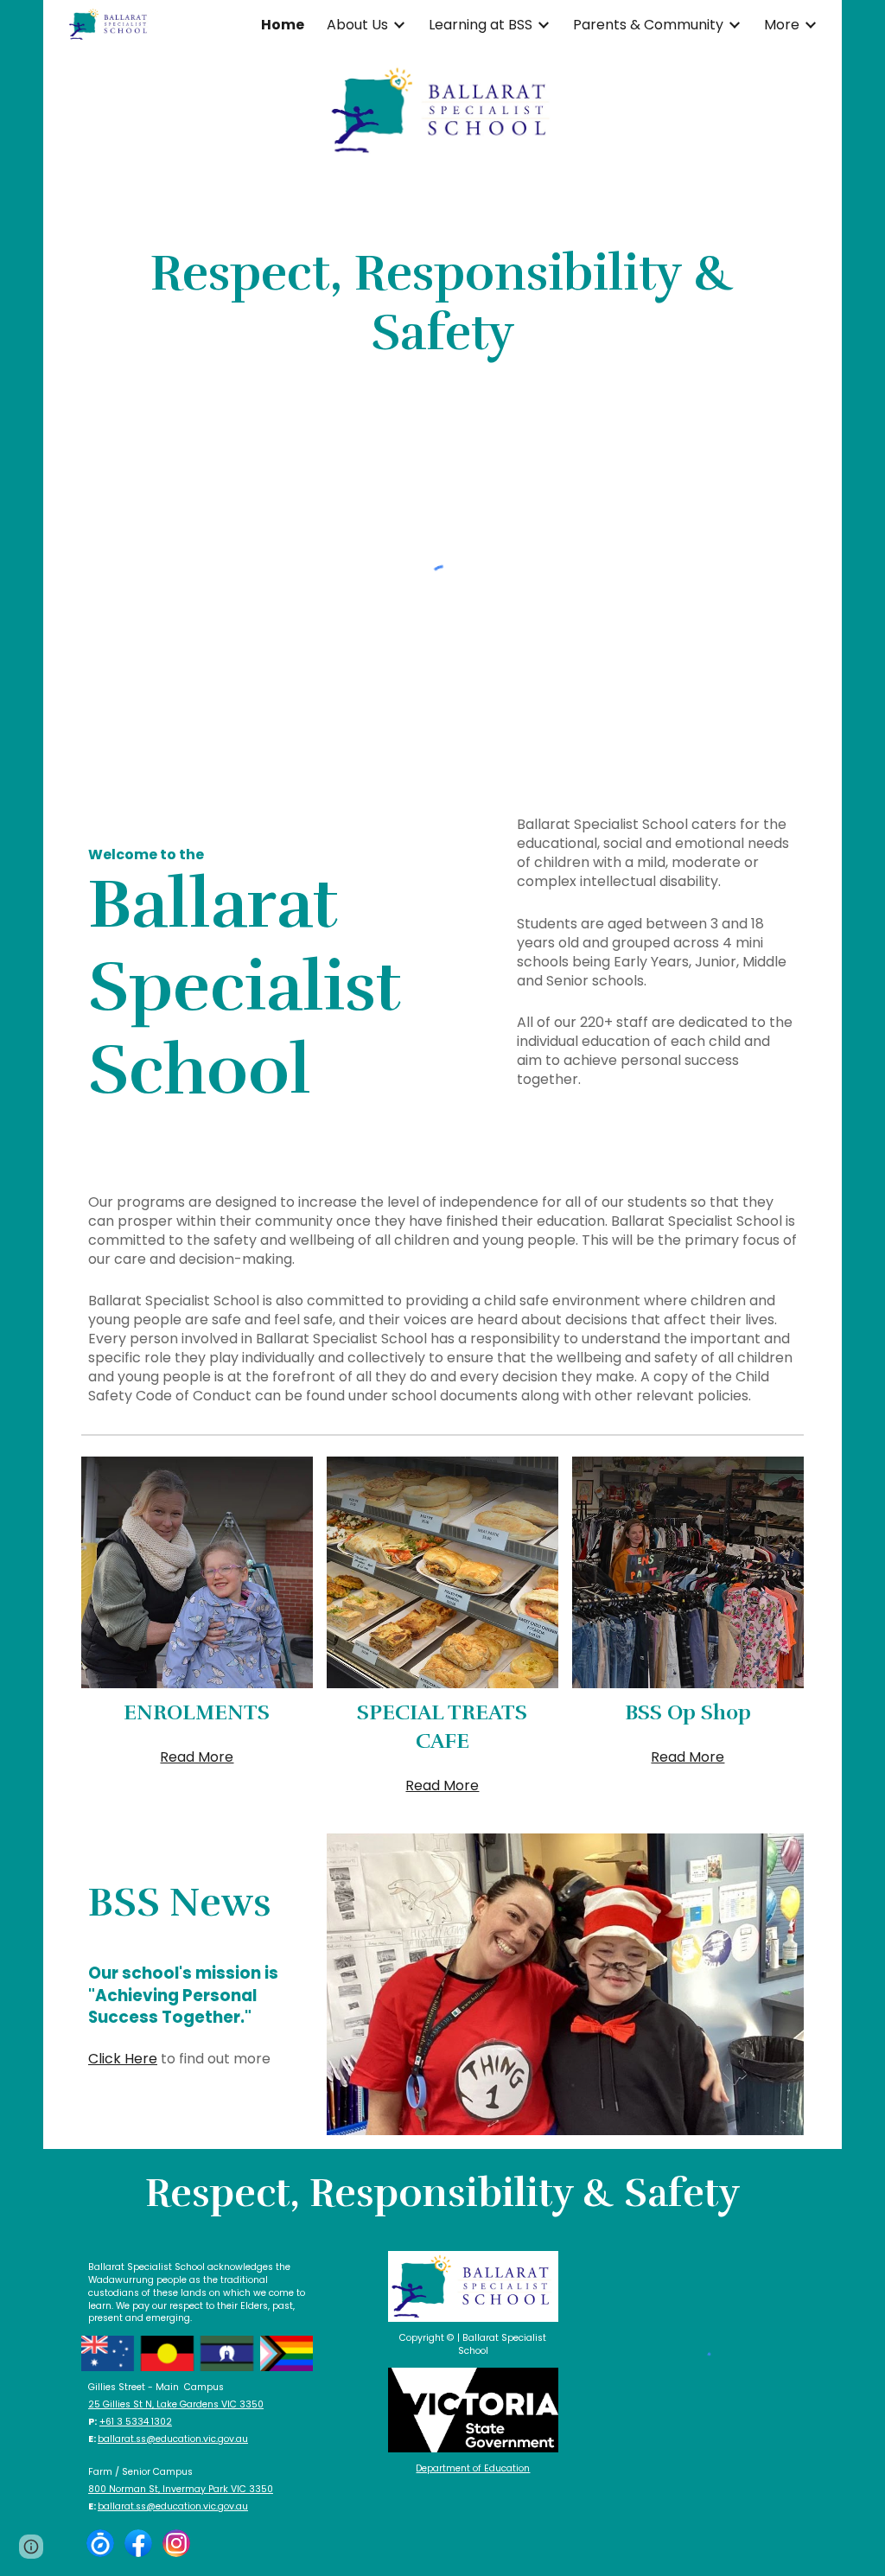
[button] (31, 2547)
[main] (442, 304)
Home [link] (283, 25)
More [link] (782, 25)
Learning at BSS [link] (481, 25)
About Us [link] (357, 25)
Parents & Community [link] (648, 25)
